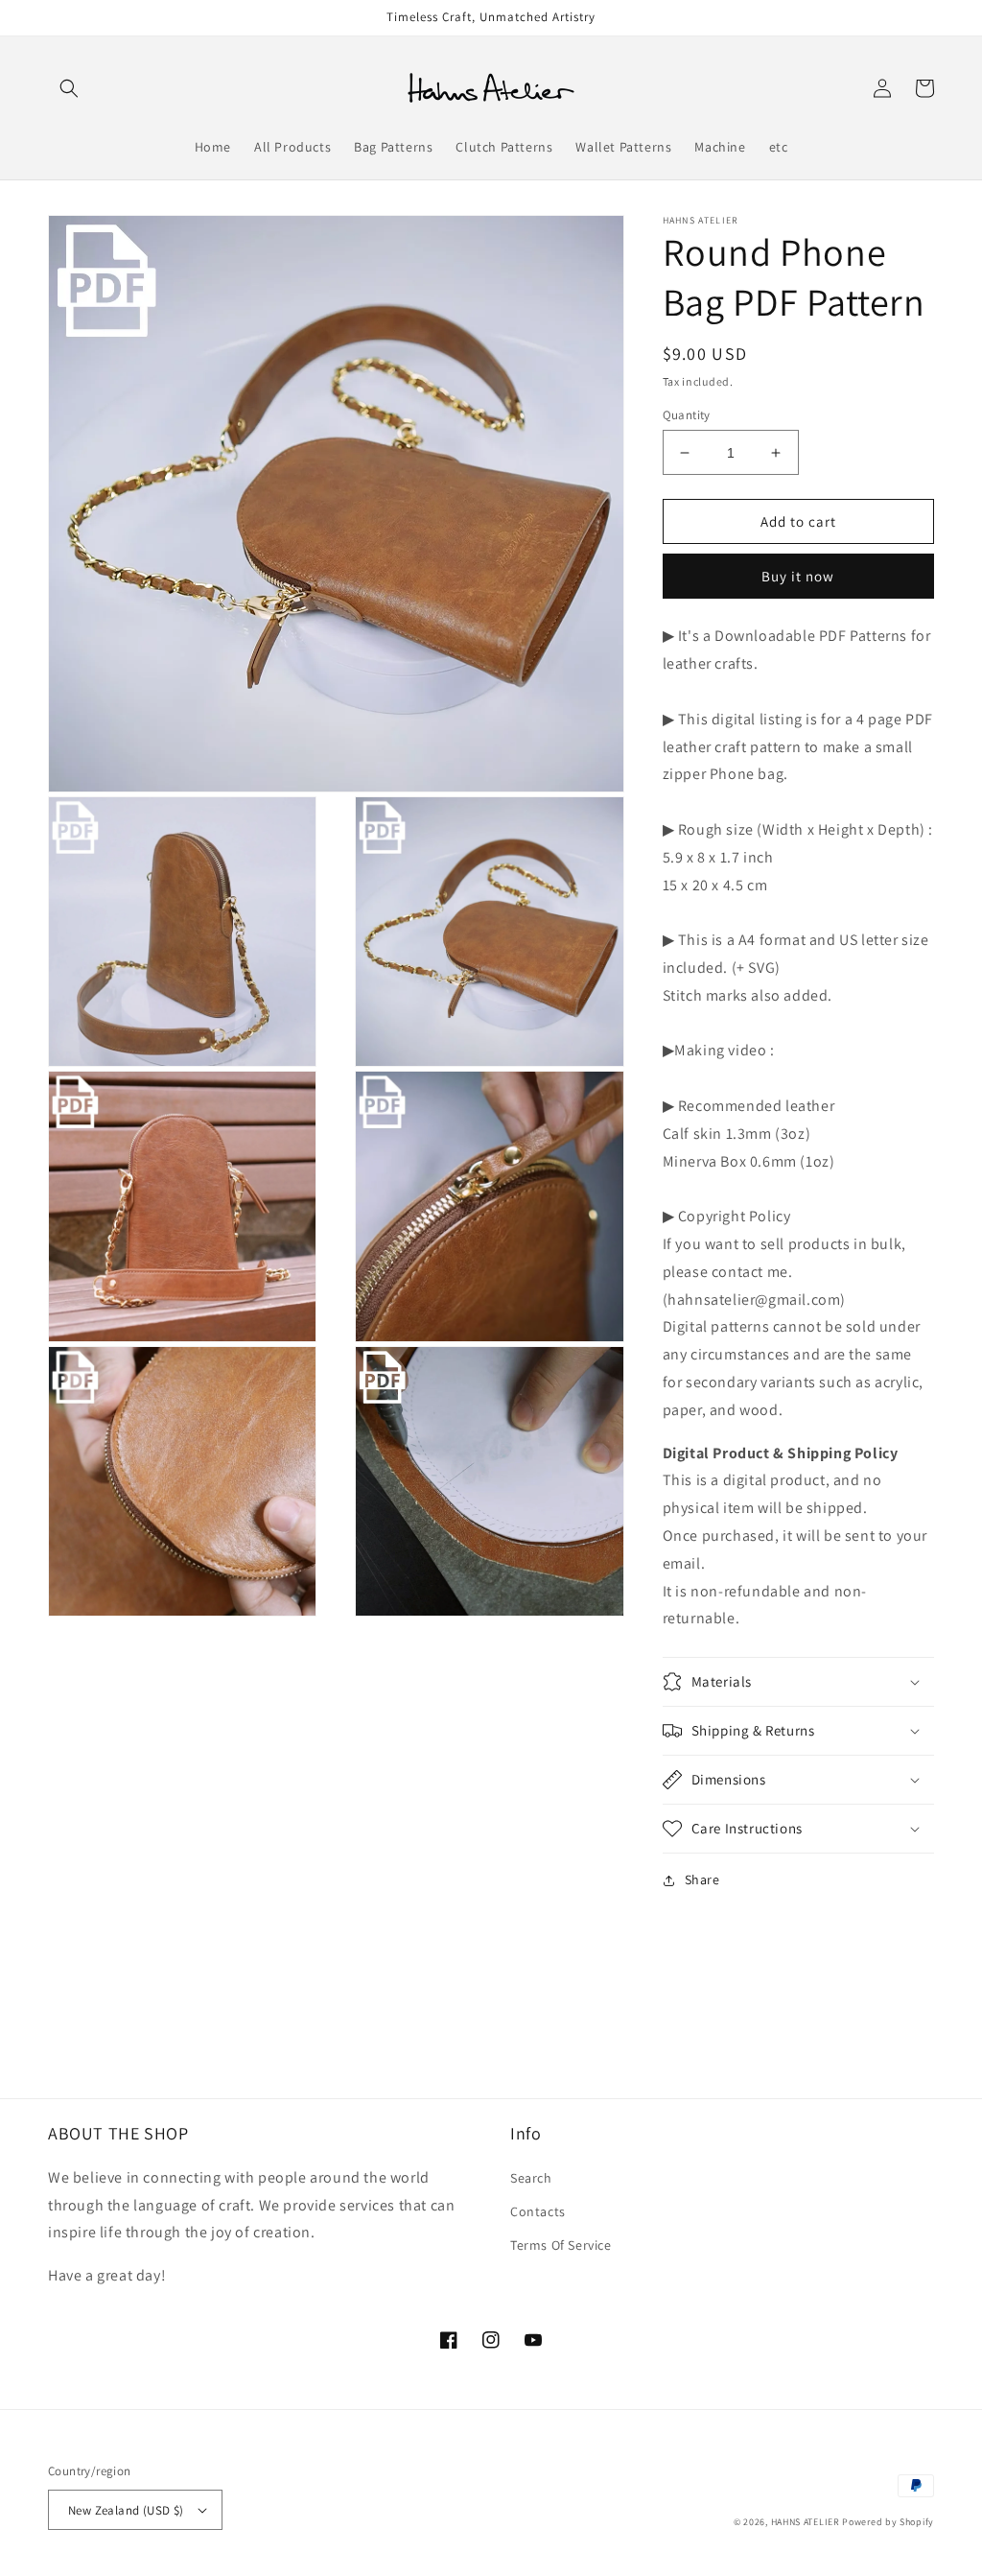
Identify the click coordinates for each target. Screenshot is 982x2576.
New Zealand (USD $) (126, 2510)
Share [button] (702, 1879)
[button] (69, 88)
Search (531, 2178)
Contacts (538, 2211)
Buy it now (798, 576)
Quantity (687, 415)
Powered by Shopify (888, 2522)
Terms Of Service (561, 2245)
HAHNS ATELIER (806, 2522)
